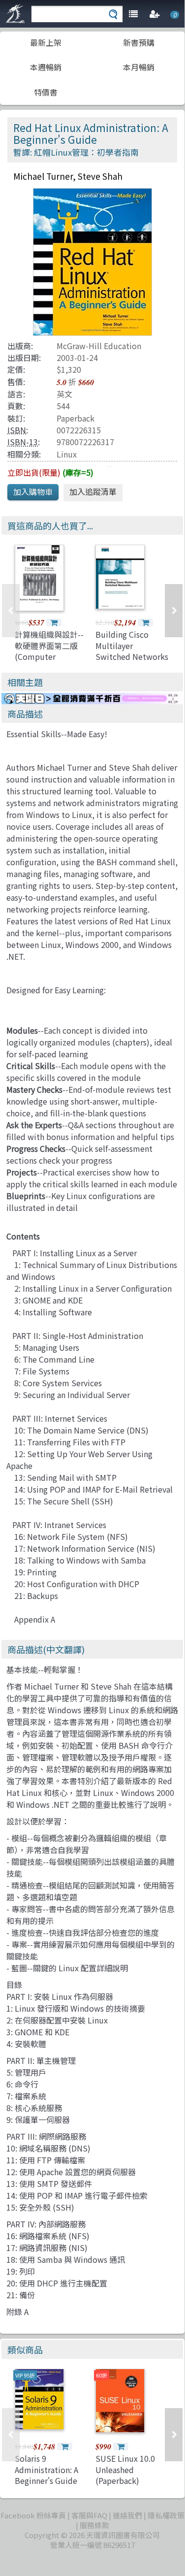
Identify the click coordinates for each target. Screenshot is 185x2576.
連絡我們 (127, 2515)
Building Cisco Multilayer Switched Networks (132, 645)
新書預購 (139, 42)
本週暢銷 (46, 67)
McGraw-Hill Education (99, 346)
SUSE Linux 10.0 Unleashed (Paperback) (125, 2469)
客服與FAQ (89, 2515)
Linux (67, 454)
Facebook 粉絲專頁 (33, 2515)
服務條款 (94, 2525)
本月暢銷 (139, 67)
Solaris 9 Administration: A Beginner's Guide (46, 2469)
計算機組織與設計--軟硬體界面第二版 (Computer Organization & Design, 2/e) (49, 656)
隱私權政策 (166, 2515)
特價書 (46, 92)
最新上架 (46, 42)
